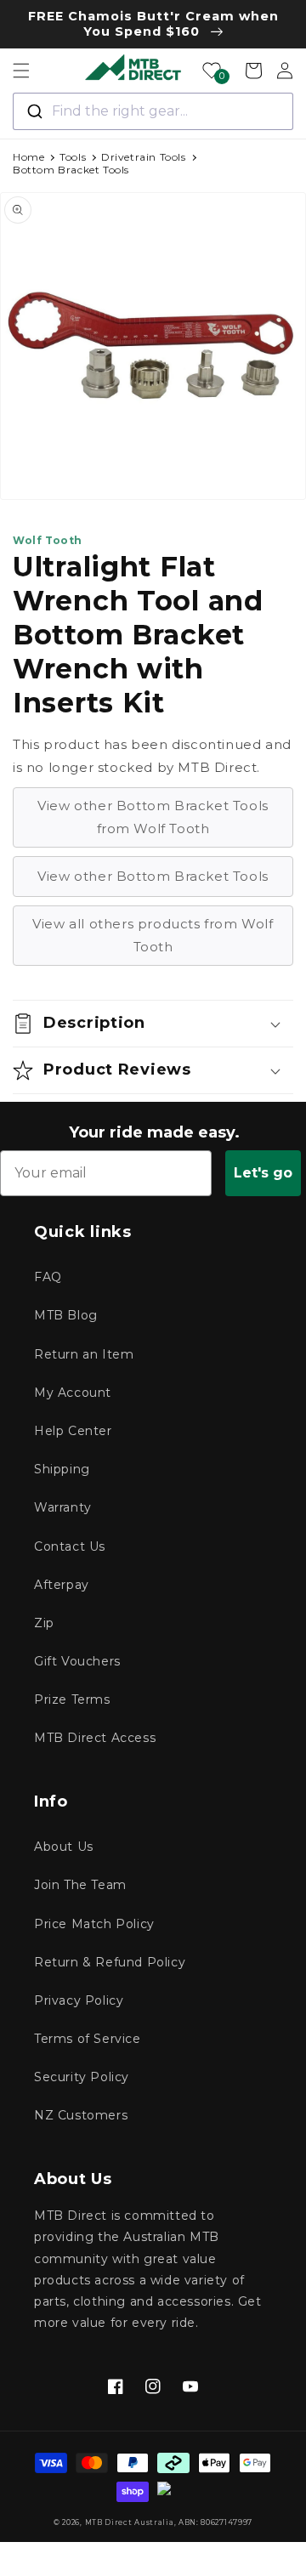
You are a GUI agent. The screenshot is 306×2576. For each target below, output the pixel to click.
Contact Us (70, 1546)
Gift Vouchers (77, 1661)
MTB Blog (66, 1315)
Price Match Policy (94, 1924)
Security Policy (82, 2077)
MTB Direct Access (95, 1738)
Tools (73, 157)
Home (28, 157)
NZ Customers (81, 2115)
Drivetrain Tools (144, 157)
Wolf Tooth (48, 540)
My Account (73, 1393)
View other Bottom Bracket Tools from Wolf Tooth (153, 817)
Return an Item (84, 1354)
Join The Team (80, 1885)
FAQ (48, 1277)
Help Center (73, 1431)
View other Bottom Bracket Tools (153, 876)
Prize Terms (72, 1699)
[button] (21, 71)
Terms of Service (88, 2039)
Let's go (263, 1173)
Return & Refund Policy (110, 1962)
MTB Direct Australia (130, 2522)
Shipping (62, 1469)
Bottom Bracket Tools (71, 170)
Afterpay (62, 1585)
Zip (44, 1623)
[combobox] (153, 111)
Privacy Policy (79, 2000)
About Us (64, 1847)
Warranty (63, 1507)
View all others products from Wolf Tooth (153, 935)
